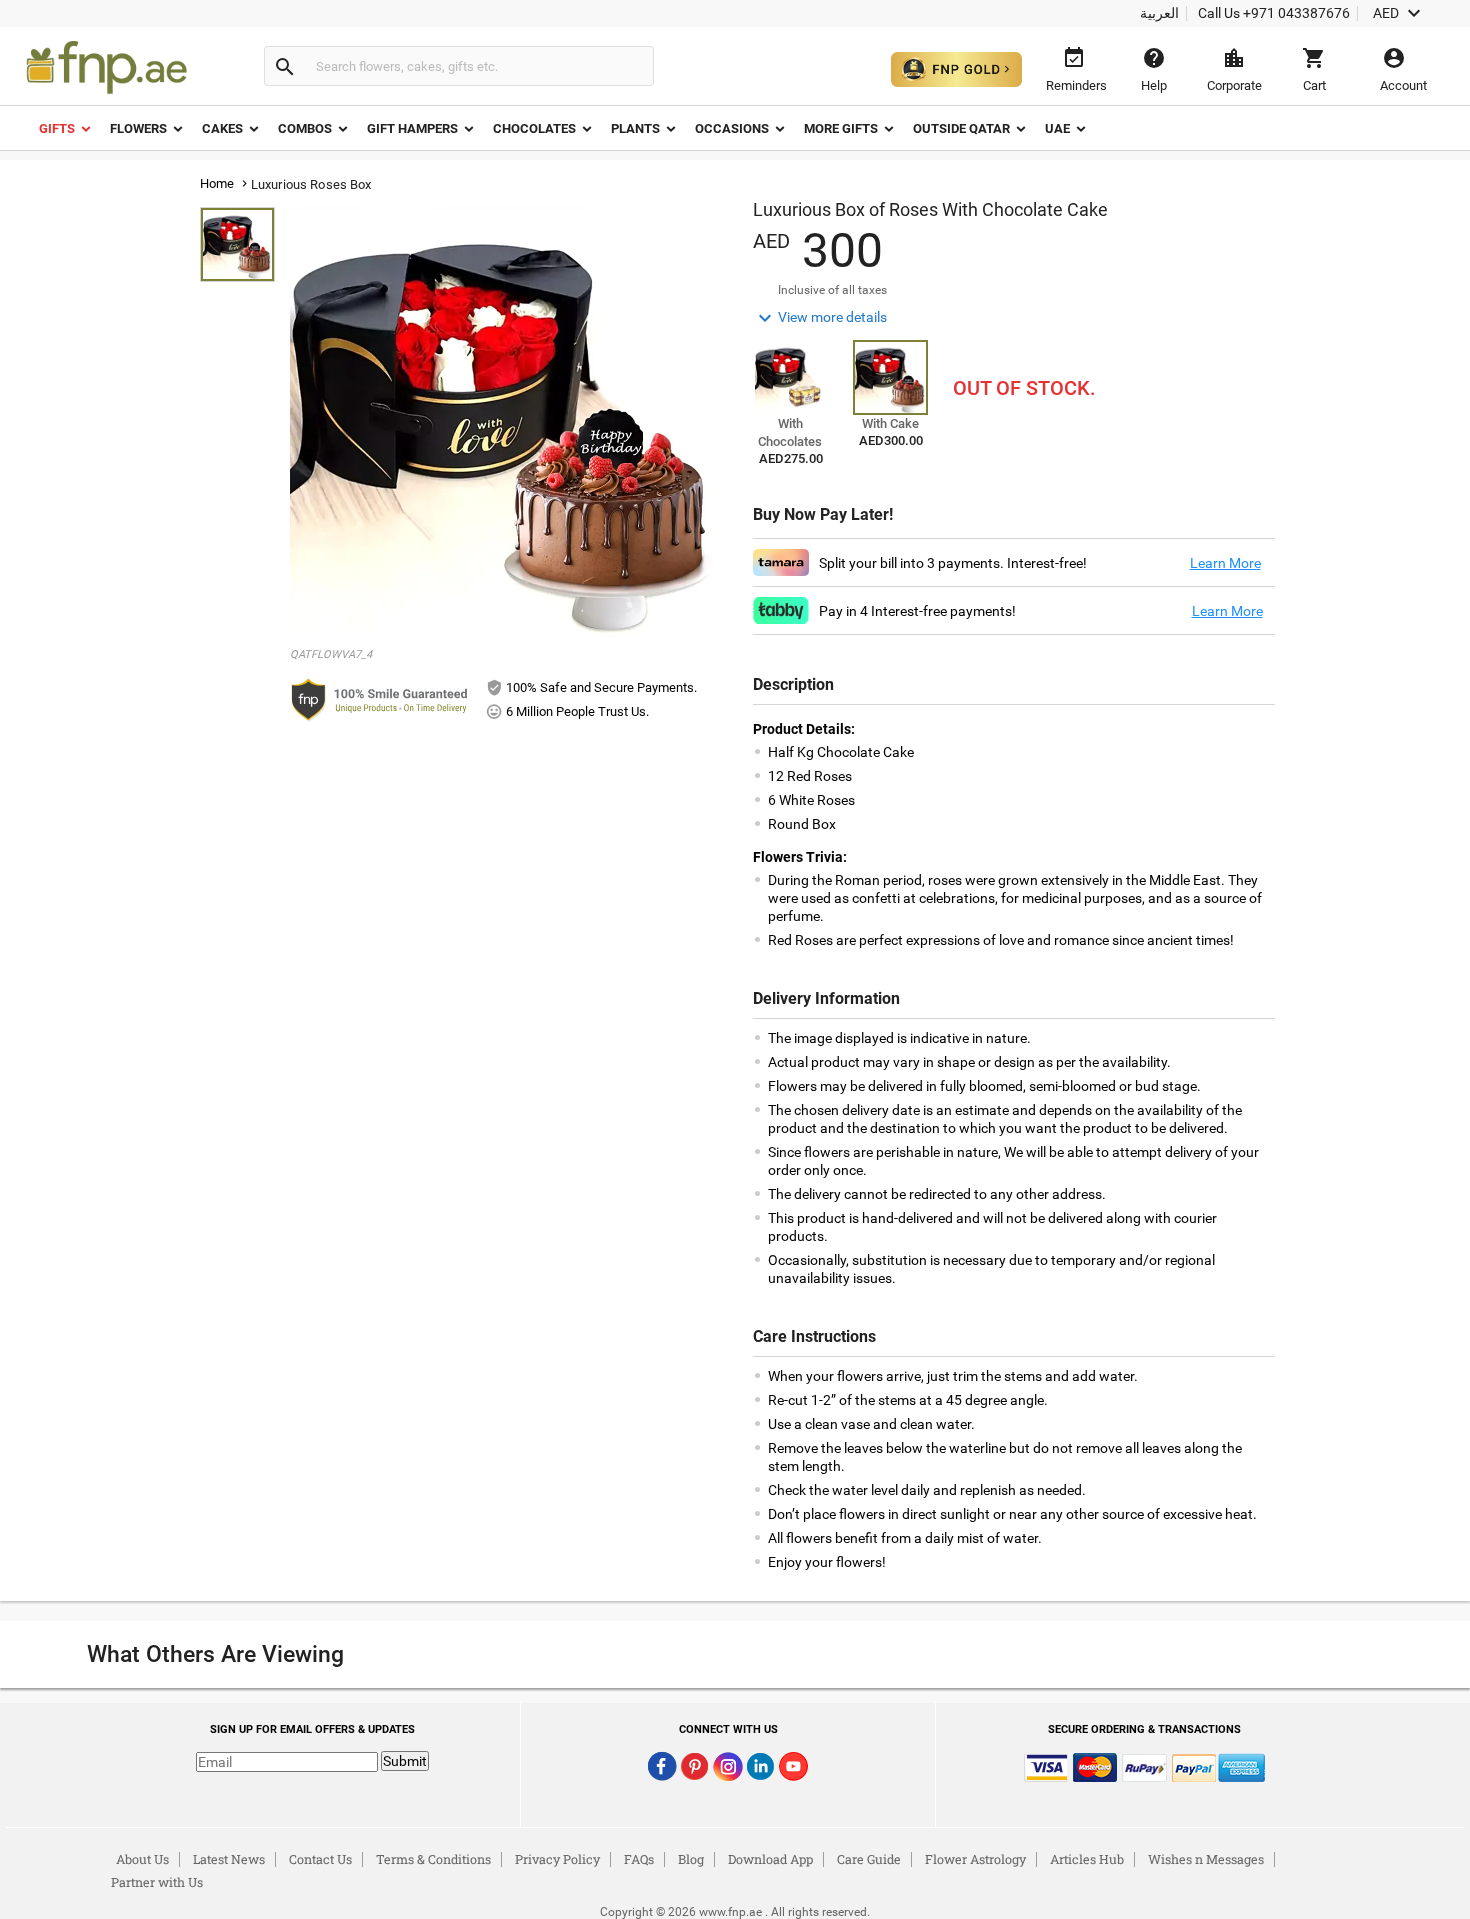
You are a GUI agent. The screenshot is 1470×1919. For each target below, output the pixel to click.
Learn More (1225, 563)
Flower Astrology (975, 1859)
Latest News (229, 1859)
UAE (1057, 128)
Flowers (138, 128)
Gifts (57, 128)
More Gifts (841, 128)
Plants (635, 128)
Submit (405, 1761)
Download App (770, 1859)
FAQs (639, 1859)
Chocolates (534, 128)
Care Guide (869, 1859)
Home (217, 183)
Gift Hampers (412, 128)
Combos (305, 128)
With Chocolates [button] (790, 432)
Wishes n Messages (1206, 1859)
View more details (820, 318)
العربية (1159, 13)
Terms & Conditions (433, 1859)
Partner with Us (157, 1882)
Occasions (732, 128)
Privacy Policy (557, 1859)
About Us (142, 1859)
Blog (691, 1859)
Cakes (222, 128)
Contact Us (320, 1859)
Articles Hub (1087, 1859)
